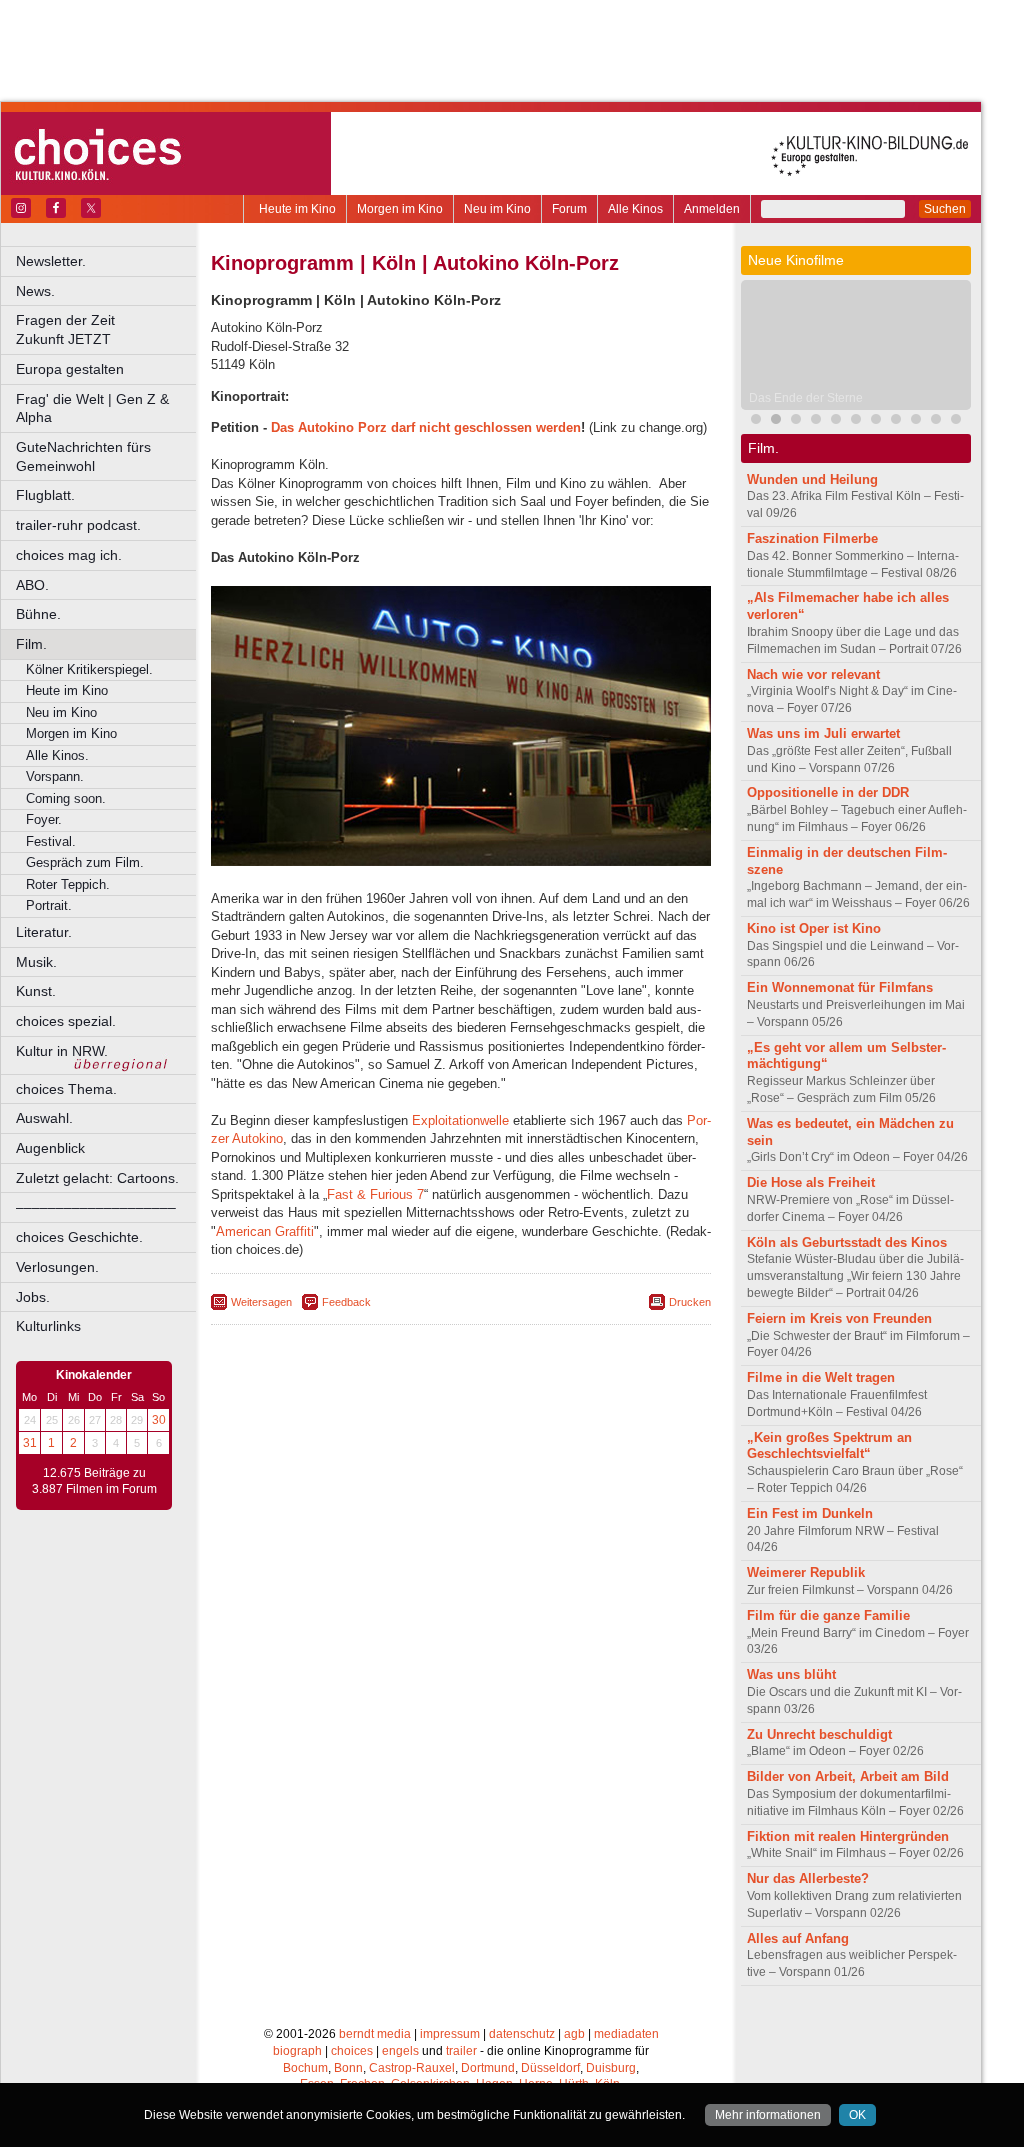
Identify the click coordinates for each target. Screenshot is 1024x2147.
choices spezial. (66, 1021)
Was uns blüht (791, 1674)
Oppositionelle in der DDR (828, 792)
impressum (450, 2034)
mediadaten (626, 2034)
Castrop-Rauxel (412, 2068)
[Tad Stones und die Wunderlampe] (836, 421)
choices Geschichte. (79, 1237)
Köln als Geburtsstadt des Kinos (847, 1242)
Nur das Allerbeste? (808, 1878)
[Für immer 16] (916, 421)
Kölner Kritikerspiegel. (89, 669)
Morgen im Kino (400, 209)
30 (159, 1420)
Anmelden (712, 209)
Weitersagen (261, 1302)
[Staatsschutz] (856, 421)
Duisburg (611, 2068)
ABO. (32, 585)
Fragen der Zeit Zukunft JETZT (107, 329)
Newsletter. (51, 261)
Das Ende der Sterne (806, 398)
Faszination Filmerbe (812, 538)
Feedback (346, 1302)
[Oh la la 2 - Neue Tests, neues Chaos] (796, 421)
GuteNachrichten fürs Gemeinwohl (83, 456)
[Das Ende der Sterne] (776, 421)
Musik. (36, 962)
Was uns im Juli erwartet (823, 733)
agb (574, 2034)
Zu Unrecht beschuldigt (819, 1734)
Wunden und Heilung (812, 479)
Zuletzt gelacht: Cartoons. (97, 1178)
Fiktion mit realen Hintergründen (848, 1836)
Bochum (305, 2068)
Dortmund (488, 2068)
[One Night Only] (756, 421)
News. (35, 291)
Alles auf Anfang (798, 1938)
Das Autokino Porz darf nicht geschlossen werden (426, 427)
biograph (297, 2051)
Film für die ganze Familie (828, 1615)
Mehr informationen (768, 2115)
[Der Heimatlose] (956, 421)
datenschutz (522, 2034)
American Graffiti (265, 1231)
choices (352, 2051)
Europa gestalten (70, 369)
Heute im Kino (297, 209)
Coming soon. (66, 798)
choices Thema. (66, 1089)
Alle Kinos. (57, 755)
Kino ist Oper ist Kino (814, 928)
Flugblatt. (45, 495)
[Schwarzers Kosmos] (936, 421)
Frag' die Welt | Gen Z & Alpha (92, 408)
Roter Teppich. (68, 884)
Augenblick (50, 1148)
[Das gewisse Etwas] (896, 421)
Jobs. (33, 1297)
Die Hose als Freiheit (811, 1182)
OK (857, 2115)
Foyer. (44, 819)
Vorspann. (55, 776)
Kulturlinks (48, 1326)
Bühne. (38, 614)
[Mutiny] (816, 421)
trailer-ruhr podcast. (78, 525)
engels (400, 2051)
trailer (461, 2051)
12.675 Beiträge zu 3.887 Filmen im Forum (94, 1481)
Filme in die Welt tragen (821, 1377)
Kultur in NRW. (62, 1051)
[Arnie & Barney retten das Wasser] (876, 421)
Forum (569, 209)
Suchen (945, 209)
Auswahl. (44, 1118)
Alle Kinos (635, 209)
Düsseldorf (550, 2068)
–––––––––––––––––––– (96, 1207)
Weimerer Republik (806, 1572)
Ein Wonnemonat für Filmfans (840, 987)
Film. (31, 644)
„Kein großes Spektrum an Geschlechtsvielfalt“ (829, 1446)
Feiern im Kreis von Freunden (839, 1318)
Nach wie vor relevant (813, 674)
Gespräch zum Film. (85, 862)
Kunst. (36, 991)
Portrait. (49, 905)
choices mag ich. (69, 555)
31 (30, 1443)
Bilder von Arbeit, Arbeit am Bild (848, 1776)
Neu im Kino (497, 209)
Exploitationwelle (460, 1120)
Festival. (51, 841)
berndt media (375, 2034)
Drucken (690, 1302)
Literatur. (44, 932)
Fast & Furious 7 (375, 1194)
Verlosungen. (57, 1267)
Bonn (348, 2068)
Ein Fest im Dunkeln (810, 1513)
